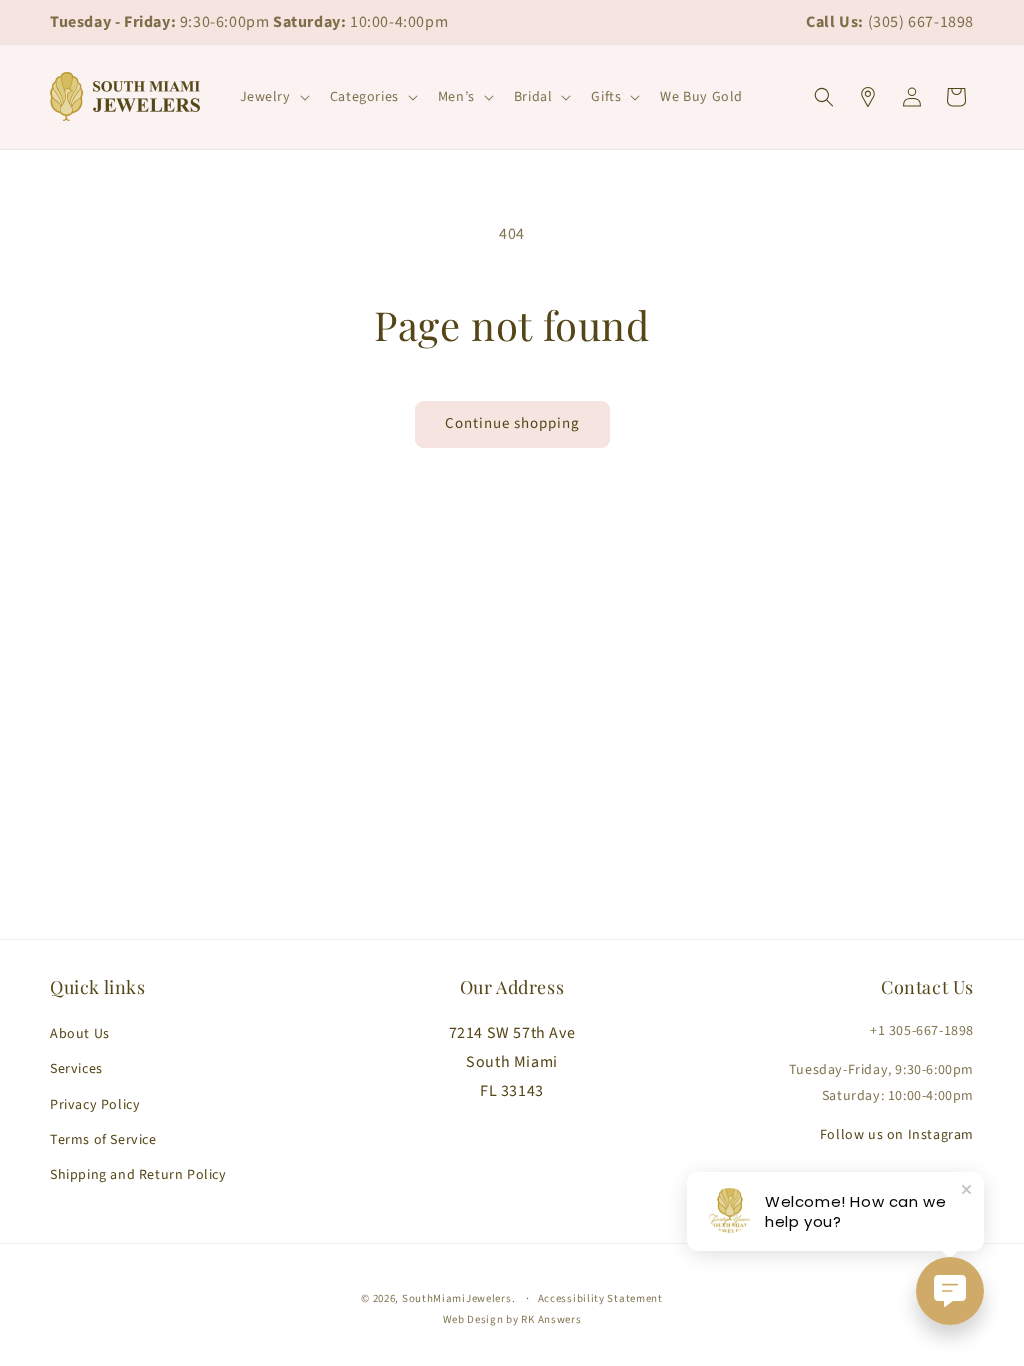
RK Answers (551, 1319)
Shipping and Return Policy (138, 1175)
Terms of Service (103, 1140)
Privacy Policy (95, 1105)
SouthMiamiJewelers (457, 1298)
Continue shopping (512, 423)
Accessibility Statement (600, 1298)
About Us (80, 1034)
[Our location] (868, 97)
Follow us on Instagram (897, 1135)
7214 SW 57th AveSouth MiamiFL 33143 (512, 1062)
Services (76, 1069)
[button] (273, 97)
